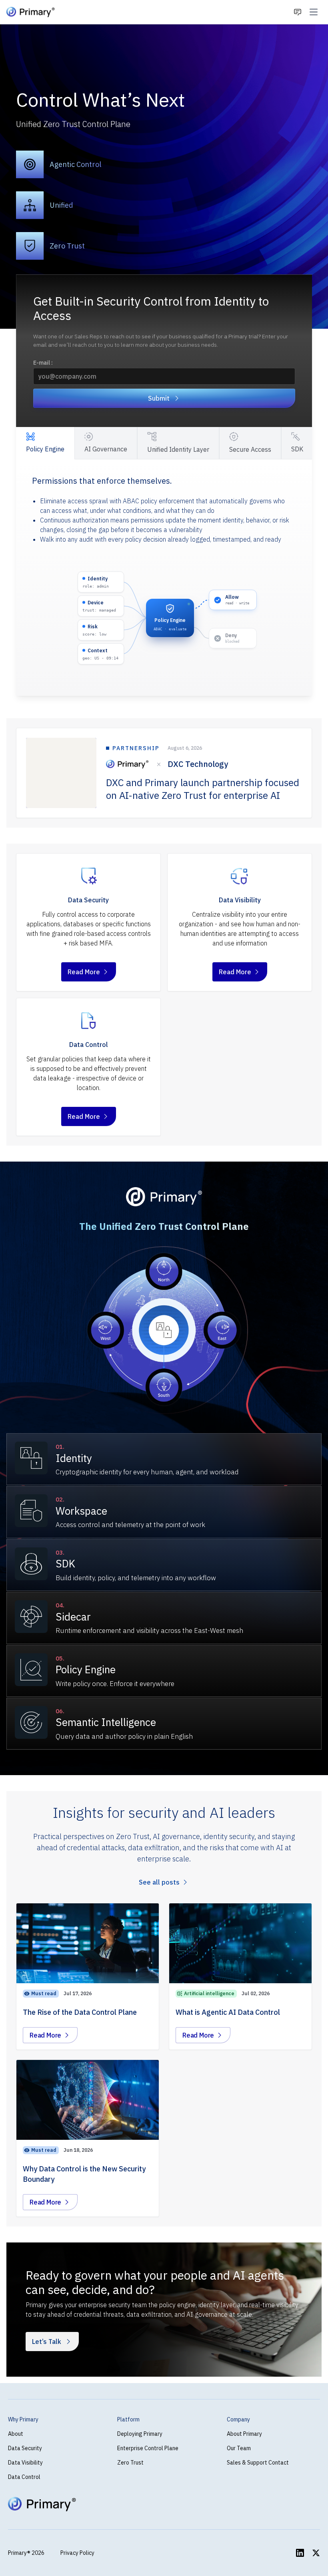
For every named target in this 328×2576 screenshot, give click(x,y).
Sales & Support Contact (258, 2463)
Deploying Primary (140, 2434)
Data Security (25, 2448)
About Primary (244, 2434)
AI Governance (106, 449)
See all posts (159, 1882)
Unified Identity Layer (178, 449)
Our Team (239, 2448)
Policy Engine (45, 449)
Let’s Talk (47, 2342)
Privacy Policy (77, 2553)
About (16, 2434)
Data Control (24, 2477)
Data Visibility (25, 2463)
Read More (92, 974)
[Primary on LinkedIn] (300, 2553)
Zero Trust (130, 2463)
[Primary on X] (316, 2553)
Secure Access (250, 449)
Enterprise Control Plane (148, 2448)
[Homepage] (31, 12)
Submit (159, 398)
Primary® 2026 (26, 2553)
